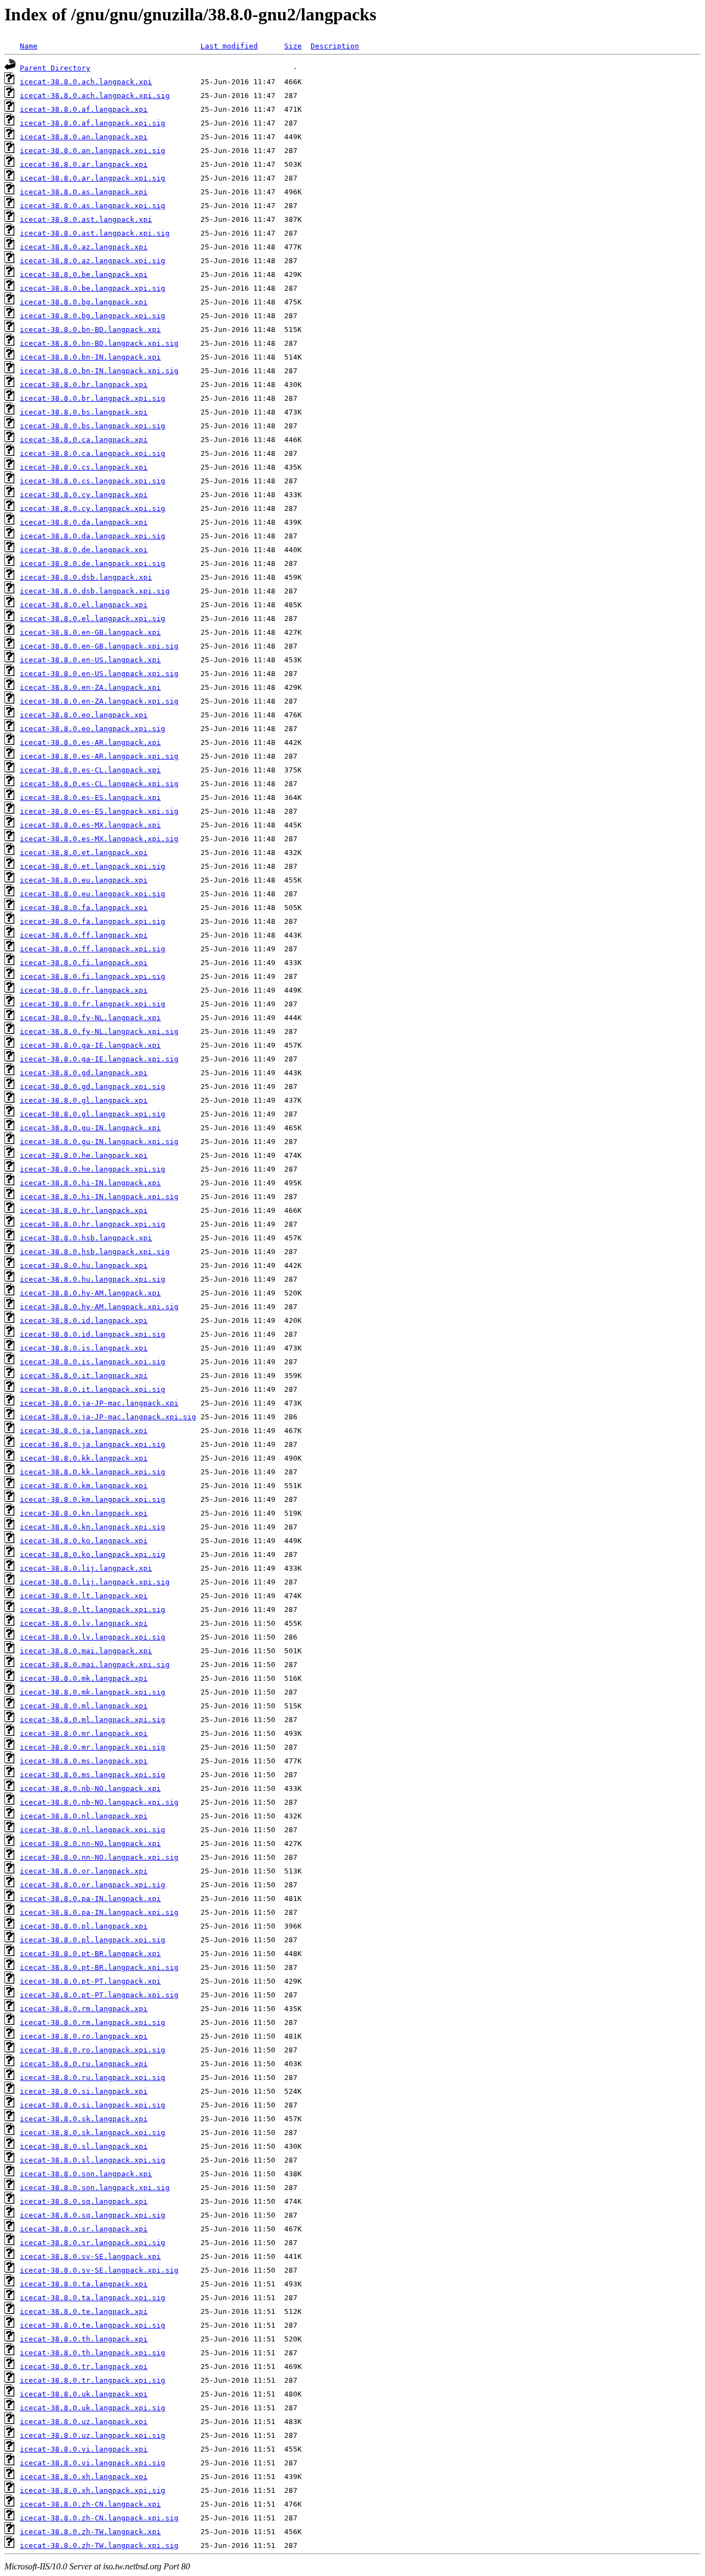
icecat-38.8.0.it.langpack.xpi (84, 1376)
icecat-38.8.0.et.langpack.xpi (84, 853)
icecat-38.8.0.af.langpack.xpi (84, 109)
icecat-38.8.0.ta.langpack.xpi (84, 2284)
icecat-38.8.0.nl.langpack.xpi (84, 1816)
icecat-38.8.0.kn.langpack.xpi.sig (93, 1527)
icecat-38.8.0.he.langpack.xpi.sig (93, 1169)
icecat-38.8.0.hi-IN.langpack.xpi (90, 1183)
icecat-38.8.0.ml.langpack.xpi (84, 1706)
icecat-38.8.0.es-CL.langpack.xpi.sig (99, 784)
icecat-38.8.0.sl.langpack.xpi (84, 2146)
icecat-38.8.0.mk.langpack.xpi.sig (93, 1692)
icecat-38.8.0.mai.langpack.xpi (86, 1651)
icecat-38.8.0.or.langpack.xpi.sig (93, 1885)
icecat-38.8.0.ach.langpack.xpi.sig (95, 96)
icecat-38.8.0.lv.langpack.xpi (84, 1623)
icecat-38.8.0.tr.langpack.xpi (84, 2367)
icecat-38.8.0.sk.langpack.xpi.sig (93, 2133)
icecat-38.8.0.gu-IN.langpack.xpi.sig (99, 1142)
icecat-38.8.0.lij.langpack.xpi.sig (95, 1582)
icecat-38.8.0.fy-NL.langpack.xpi (90, 1018)
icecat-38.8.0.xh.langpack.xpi (84, 2477)
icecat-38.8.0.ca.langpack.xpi (84, 440)
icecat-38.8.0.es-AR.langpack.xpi (90, 742)
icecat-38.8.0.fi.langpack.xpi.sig (93, 976)
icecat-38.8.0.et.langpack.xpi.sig (93, 866)
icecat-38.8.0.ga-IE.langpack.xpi (90, 1045)
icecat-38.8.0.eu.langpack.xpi (84, 880)
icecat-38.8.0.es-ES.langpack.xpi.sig (99, 811)
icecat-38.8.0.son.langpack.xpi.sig (95, 2188)
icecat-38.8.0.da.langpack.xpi (84, 522)
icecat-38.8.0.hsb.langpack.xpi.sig (95, 1252)
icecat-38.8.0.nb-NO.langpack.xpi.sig (99, 1802)
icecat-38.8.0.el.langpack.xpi (84, 605)
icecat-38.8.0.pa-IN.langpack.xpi (90, 1899)
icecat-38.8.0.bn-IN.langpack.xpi (90, 357)
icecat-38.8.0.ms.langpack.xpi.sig (93, 1775)
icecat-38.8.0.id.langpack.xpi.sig (93, 1334)
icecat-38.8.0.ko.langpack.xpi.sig (93, 1554)
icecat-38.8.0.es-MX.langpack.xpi (90, 825)
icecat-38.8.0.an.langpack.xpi (84, 137)
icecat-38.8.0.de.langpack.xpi (84, 550)
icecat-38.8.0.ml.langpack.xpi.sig (93, 1720)
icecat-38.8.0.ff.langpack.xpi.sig (93, 949)
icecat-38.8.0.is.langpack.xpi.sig (93, 1362)
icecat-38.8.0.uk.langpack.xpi (84, 2394)
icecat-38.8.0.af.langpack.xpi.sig (93, 123)
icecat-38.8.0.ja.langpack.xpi (84, 1431)
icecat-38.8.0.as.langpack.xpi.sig (93, 206)
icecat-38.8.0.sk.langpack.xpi (84, 2119)
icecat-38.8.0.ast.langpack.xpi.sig (95, 233)
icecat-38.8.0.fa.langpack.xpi (84, 908)
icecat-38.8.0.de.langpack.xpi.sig (93, 563)
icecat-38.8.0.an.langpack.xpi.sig (93, 151)
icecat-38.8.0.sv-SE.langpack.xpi (90, 2256)
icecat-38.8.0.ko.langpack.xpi (84, 1541)
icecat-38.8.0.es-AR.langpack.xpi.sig (99, 756)
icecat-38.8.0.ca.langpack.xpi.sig (93, 453)
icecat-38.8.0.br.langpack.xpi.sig (93, 398)
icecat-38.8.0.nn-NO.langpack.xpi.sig (99, 1857)
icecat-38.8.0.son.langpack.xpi (86, 2174)
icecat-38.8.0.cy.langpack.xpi (84, 495)
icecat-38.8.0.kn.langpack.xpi (84, 1513)
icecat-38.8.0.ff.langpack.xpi (84, 935)
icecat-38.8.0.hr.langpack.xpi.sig (93, 1224)
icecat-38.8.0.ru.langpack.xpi (84, 2064)
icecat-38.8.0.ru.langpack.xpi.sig (93, 2077)
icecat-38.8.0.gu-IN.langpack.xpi (90, 1128)
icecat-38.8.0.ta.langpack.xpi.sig (93, 2298)
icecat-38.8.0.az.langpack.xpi (84, 247)
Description (335, 46)
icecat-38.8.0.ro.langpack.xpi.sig (93, 2050)
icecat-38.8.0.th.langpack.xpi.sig (93, 2353)
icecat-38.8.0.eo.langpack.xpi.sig (93, 729)
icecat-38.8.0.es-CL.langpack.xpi (90, 770)
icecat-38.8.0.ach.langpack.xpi (86, 82)
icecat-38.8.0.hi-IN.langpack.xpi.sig (99, 1197)
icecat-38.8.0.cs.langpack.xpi (84, 467)
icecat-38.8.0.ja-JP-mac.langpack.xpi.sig (108, 1417)
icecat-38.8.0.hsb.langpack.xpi (86, 1238)
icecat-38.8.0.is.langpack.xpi (84, 1348)
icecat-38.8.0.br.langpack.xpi (84, 385)
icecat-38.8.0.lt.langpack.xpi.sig (93, 1610)
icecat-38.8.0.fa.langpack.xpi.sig (93, 921)
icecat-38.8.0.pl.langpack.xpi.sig (93, 1940)
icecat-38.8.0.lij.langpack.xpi (86, 1568)
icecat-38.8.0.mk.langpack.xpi (84, 1678)
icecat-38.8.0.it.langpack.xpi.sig (93, 1389)
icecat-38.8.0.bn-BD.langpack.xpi (90, 330)
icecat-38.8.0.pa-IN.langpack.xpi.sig (99, 1912)
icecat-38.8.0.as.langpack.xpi (84, 192)
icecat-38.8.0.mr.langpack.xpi (84, 1733)
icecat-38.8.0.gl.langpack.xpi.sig (93, 1114)
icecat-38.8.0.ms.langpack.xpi (84, 1761)
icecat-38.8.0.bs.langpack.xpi (84, 412)
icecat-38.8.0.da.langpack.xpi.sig (93, 536)
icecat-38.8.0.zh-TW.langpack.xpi (90, 2532)
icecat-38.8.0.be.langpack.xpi (84, 274)
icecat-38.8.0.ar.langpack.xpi (84, 164)
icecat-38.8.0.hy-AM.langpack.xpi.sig (99, 1307)
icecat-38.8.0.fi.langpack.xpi (84, 963)
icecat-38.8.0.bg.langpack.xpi (84, 302)
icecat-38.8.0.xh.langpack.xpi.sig (93, 2490)
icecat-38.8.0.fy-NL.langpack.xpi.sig (99, 1031)
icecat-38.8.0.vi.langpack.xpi (84, 2449)
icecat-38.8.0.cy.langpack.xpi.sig (93, 508)
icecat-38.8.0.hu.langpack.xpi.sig (93, 1279)
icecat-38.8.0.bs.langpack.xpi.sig (93, 426)
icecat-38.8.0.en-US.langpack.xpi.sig (99, 674)
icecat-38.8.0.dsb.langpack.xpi (86, 577)
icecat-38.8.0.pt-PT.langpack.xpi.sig (99, 1995)
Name (29, 46)
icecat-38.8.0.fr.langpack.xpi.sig (93, 1004)
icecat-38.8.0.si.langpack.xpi (84, 2091)
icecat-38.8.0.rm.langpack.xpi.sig (93, 2022)
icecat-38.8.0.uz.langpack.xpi (84, 2422)
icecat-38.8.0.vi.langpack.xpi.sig (93, 2463)
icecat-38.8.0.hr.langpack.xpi (84, 1210)
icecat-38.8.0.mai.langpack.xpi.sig (95, 1665)
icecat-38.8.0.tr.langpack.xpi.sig (93, 2380)
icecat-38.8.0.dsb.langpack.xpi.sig (95, 591)
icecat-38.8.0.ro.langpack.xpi (84, 2036)
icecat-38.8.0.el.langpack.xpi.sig (93, 619)
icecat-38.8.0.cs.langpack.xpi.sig (93, 481)
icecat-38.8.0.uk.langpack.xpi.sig (93, 2408)
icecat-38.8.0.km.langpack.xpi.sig (93, 1499)
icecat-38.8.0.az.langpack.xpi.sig (93, 261)
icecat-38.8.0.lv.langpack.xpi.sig (93, 1637)
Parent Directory (55, 68)
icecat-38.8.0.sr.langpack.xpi (84, 2229)
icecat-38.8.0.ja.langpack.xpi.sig (93, 1444)
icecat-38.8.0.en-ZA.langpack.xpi (90, 687)
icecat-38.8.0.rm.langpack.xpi (84, 2009)
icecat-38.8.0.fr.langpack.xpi (84, 990)
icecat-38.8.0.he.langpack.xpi (84, 1155)
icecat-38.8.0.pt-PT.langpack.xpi (90, 1981)
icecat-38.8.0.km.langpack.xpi (84, 1486)
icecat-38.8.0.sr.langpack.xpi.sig (93, 2243)
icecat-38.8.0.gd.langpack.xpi (84, 1073)
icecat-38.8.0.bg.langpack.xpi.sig (93, 316)
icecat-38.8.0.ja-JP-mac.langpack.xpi (99, 1403)
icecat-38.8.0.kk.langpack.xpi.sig (93, 1472)
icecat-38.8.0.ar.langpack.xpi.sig (93, 178)
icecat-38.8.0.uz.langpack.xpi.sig (93, 2435)
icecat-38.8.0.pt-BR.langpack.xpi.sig (99, 1967)
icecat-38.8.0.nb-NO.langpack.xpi (90, 1788)
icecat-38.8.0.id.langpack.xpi (84, 1320)
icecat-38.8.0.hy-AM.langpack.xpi (90, 1293)
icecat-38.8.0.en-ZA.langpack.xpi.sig (99, 701)
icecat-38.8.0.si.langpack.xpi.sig (93, 2105)
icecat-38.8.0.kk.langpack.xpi (84, 1458)
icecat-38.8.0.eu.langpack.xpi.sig (93, 894)
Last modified (229, 46)
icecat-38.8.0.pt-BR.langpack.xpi (90, 1954)
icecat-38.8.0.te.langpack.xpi (84, 2311)
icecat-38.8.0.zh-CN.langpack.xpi (90, 2504)
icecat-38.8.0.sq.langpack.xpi (84, 2201)
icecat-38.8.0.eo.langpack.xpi (84, 715)
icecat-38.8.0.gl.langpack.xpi (84, 1100)
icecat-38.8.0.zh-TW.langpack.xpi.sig (99, 2545)
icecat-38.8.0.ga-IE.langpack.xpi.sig (99, 1059)
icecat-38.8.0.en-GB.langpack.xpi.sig (99, 646)
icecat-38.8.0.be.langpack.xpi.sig (93, 288)
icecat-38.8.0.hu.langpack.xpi (84, 1265)
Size (293, 46)
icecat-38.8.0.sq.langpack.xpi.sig (93, 2215)
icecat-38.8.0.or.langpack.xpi (84, 1871)
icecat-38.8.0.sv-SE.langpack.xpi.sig (99, 2270)
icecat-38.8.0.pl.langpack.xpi (84, 1926)
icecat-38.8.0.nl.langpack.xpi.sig (93, 1830)
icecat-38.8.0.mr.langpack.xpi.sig (93, 1747)
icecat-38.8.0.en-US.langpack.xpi (90, 660)
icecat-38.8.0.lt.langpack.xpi (84, 1596)
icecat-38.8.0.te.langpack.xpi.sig (93, 2325)
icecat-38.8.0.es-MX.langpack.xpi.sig (99, 839)
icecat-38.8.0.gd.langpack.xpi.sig (93, 1087)
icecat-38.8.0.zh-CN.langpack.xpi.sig (99, 2518)
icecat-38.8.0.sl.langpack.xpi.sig (93, 2160)
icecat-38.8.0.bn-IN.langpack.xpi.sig (99, 371)
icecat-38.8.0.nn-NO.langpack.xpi (90, 1843)
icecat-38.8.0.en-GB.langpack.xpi (90, 632)
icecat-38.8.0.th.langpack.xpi (84, 2339)
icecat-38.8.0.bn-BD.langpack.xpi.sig (99, 343)
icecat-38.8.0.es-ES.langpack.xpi (90, 797)
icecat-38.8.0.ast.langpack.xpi (86, 219)
